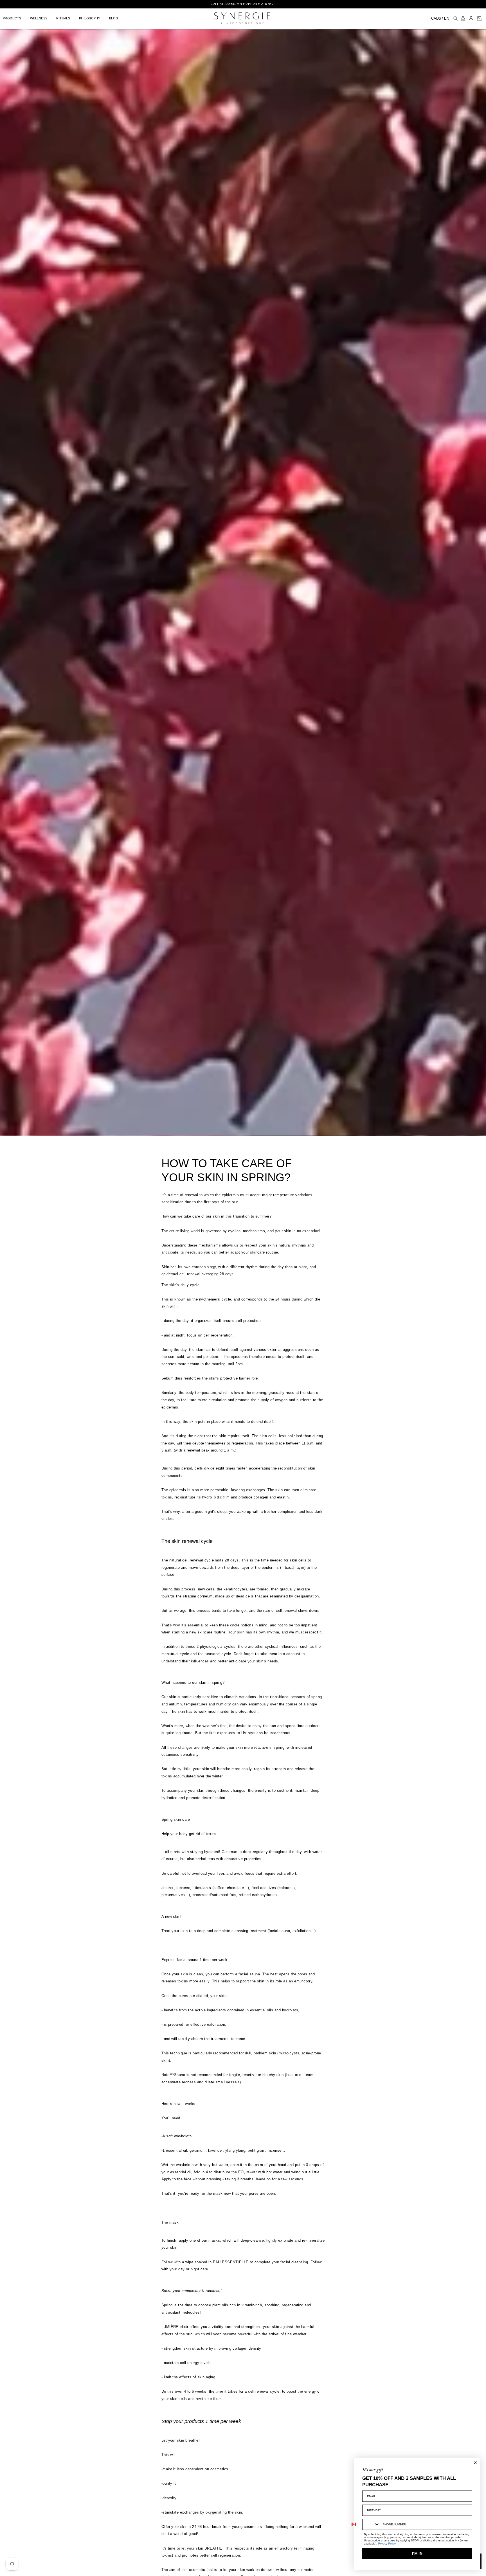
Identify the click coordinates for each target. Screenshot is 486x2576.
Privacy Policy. (387, 2544)
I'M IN (417, 2553)
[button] (14, 18)
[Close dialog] (475, 2463)
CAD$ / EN (440, 18)
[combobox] (371, 2524)
